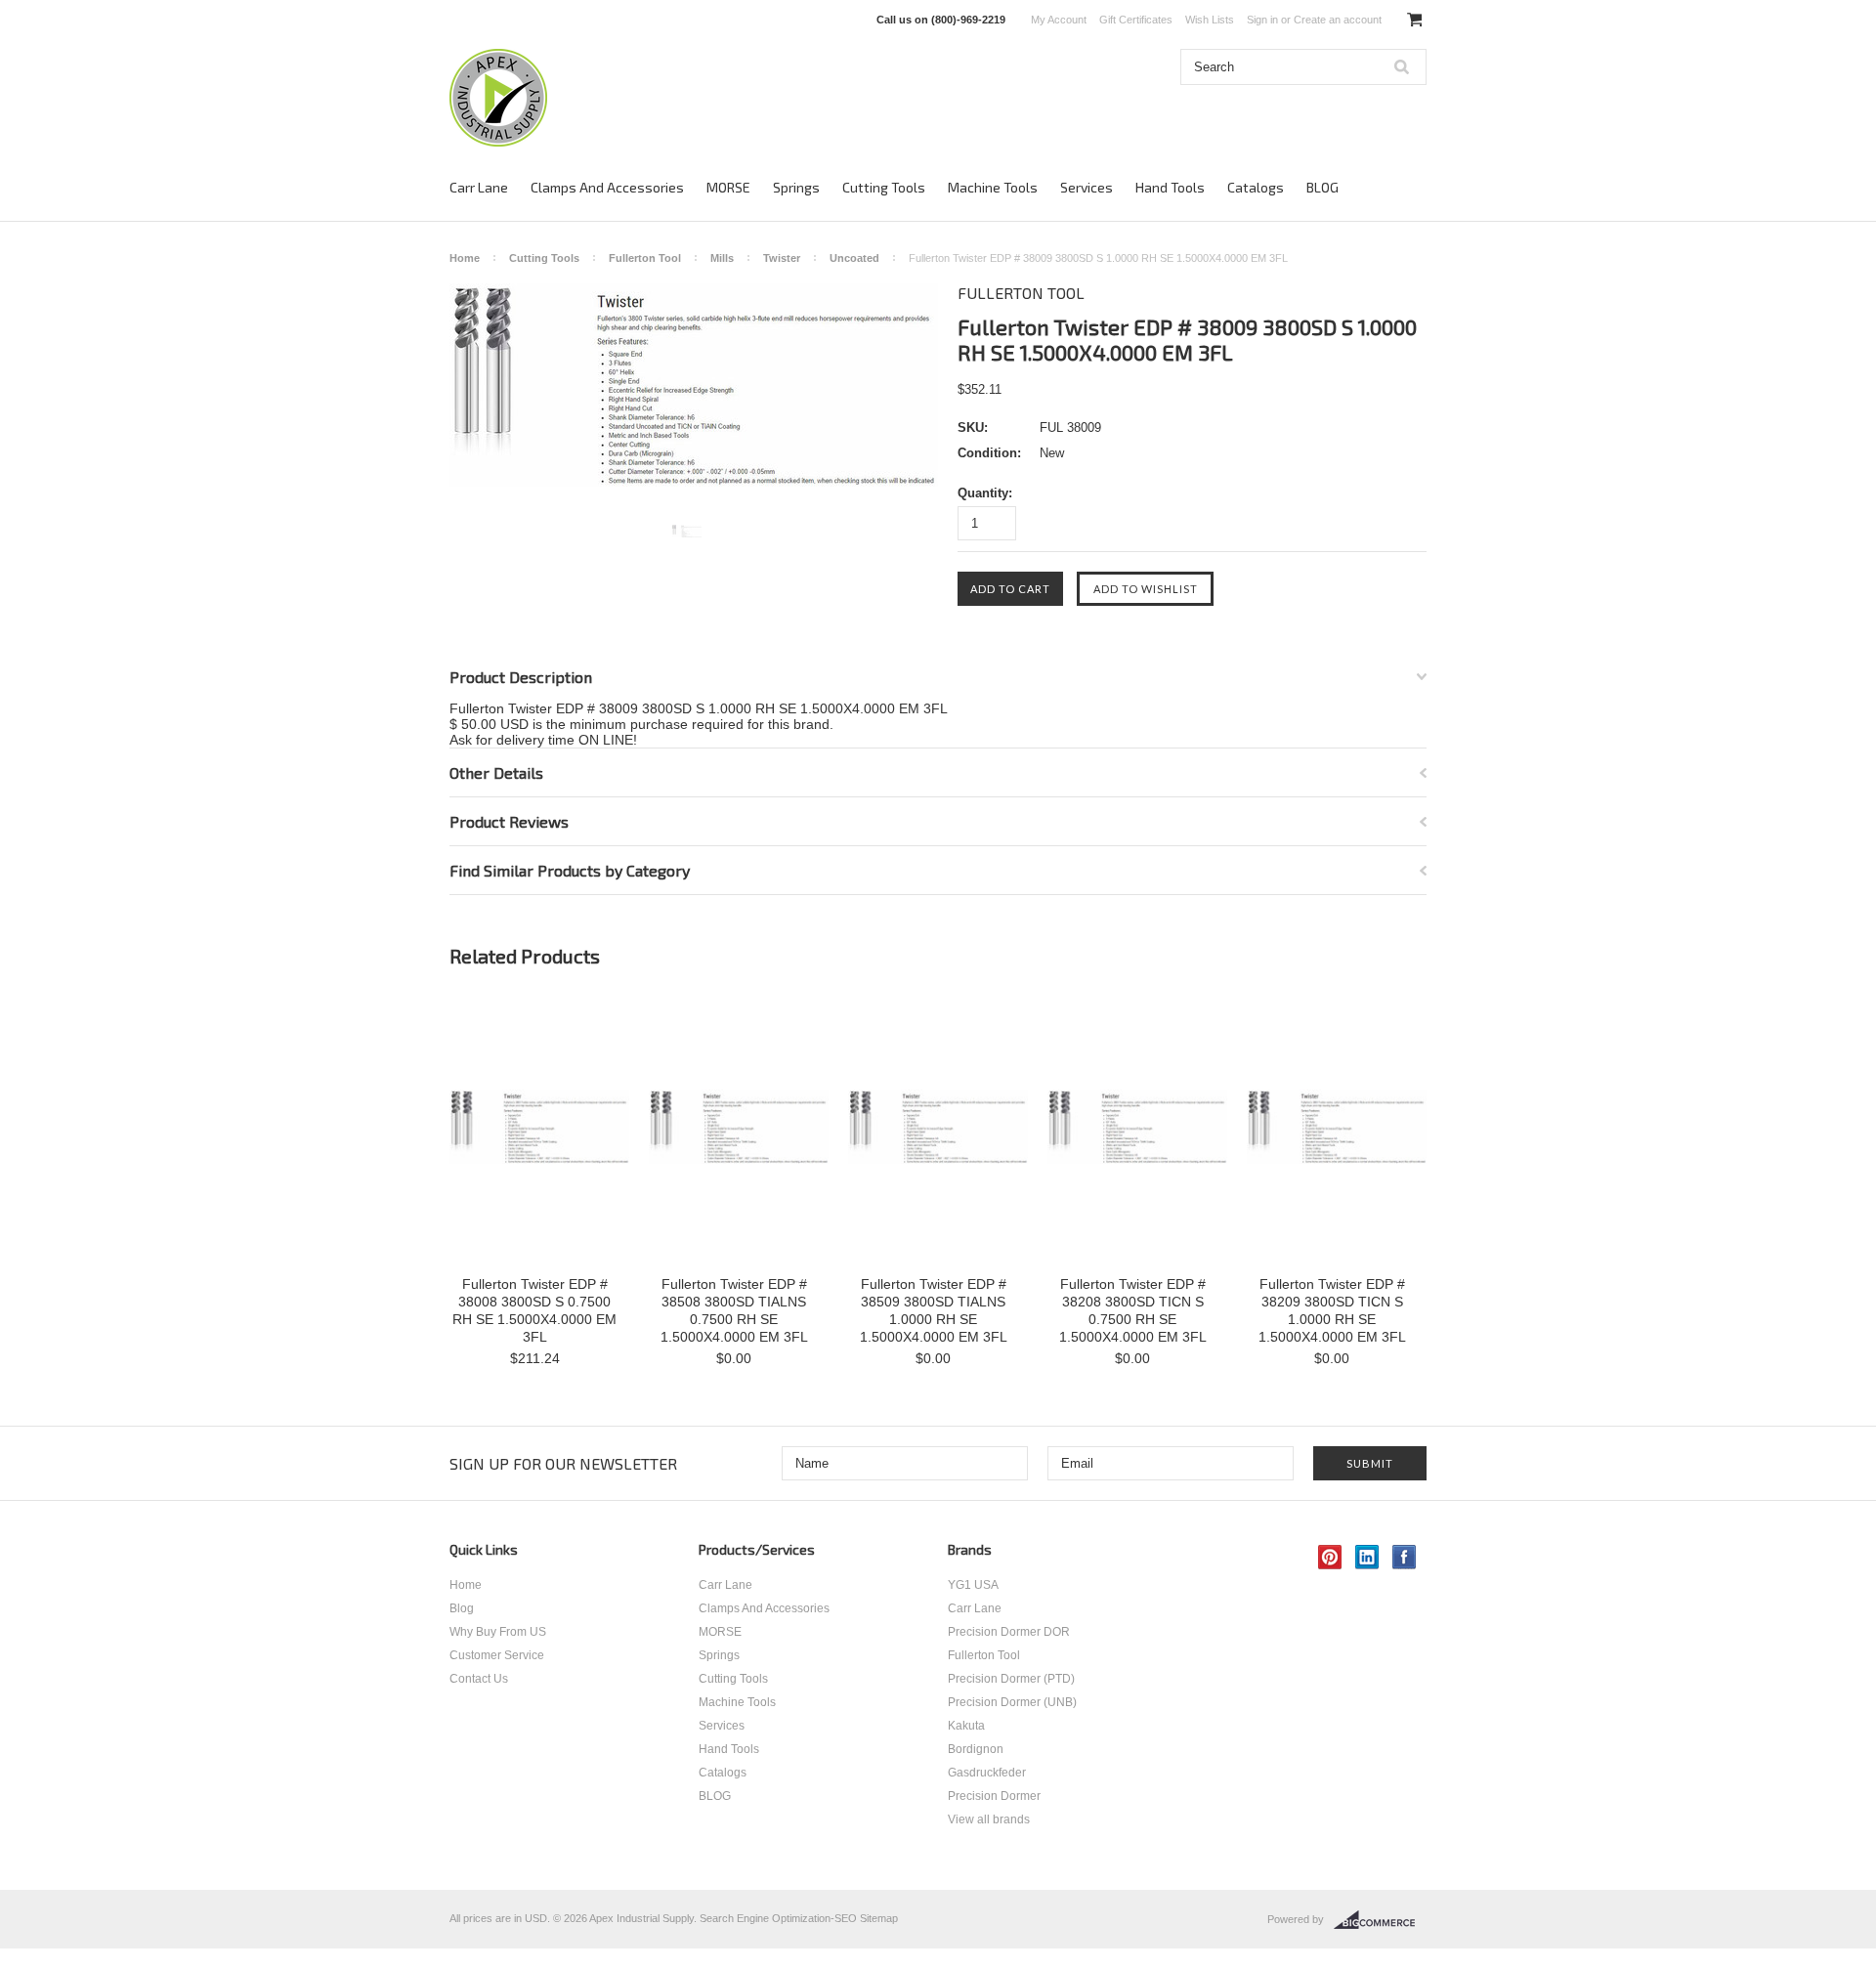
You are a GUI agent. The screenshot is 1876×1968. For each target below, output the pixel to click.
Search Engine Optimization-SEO (778, 1918)
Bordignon (976, 1749)
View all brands (989, 1819)
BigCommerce (1380, 1920)
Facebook (1405, 1557)
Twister (782, 258)
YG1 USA (973, 1585)
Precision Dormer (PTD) (1011, 1679)
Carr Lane (479, 187)
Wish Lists (1210, 20)
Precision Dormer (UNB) (1012, 1702)
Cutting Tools (884, 187)
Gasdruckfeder (987, 1773)
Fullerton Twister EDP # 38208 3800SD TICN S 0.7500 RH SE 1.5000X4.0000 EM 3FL (1133, 1310)
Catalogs (1256, 187)
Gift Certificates (1136, 20)
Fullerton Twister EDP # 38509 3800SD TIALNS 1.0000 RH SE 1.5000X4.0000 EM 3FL (934, 1310)
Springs (796, 187)
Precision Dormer (994, 1796)
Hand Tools (1170, 187)
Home (465, 258)
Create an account (1338, 20)
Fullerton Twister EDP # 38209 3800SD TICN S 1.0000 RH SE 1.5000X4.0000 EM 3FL (1332, 1310)
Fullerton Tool (645, 258)
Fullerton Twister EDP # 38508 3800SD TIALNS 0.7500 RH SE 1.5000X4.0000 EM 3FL (734, 1310)
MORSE (728, 187)
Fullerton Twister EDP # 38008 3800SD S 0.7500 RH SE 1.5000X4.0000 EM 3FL (534, 1310)
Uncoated (854, 258)
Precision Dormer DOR (1009, 1632)
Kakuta (966, 1726)
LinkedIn (1367, 1557)
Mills (722, 258)
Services (1087, 187)
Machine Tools (993, 187)
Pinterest (1330, 1557)
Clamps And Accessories (607, 187)
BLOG (1322, 187)
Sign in (1262, 20)
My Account (1059, 20)
